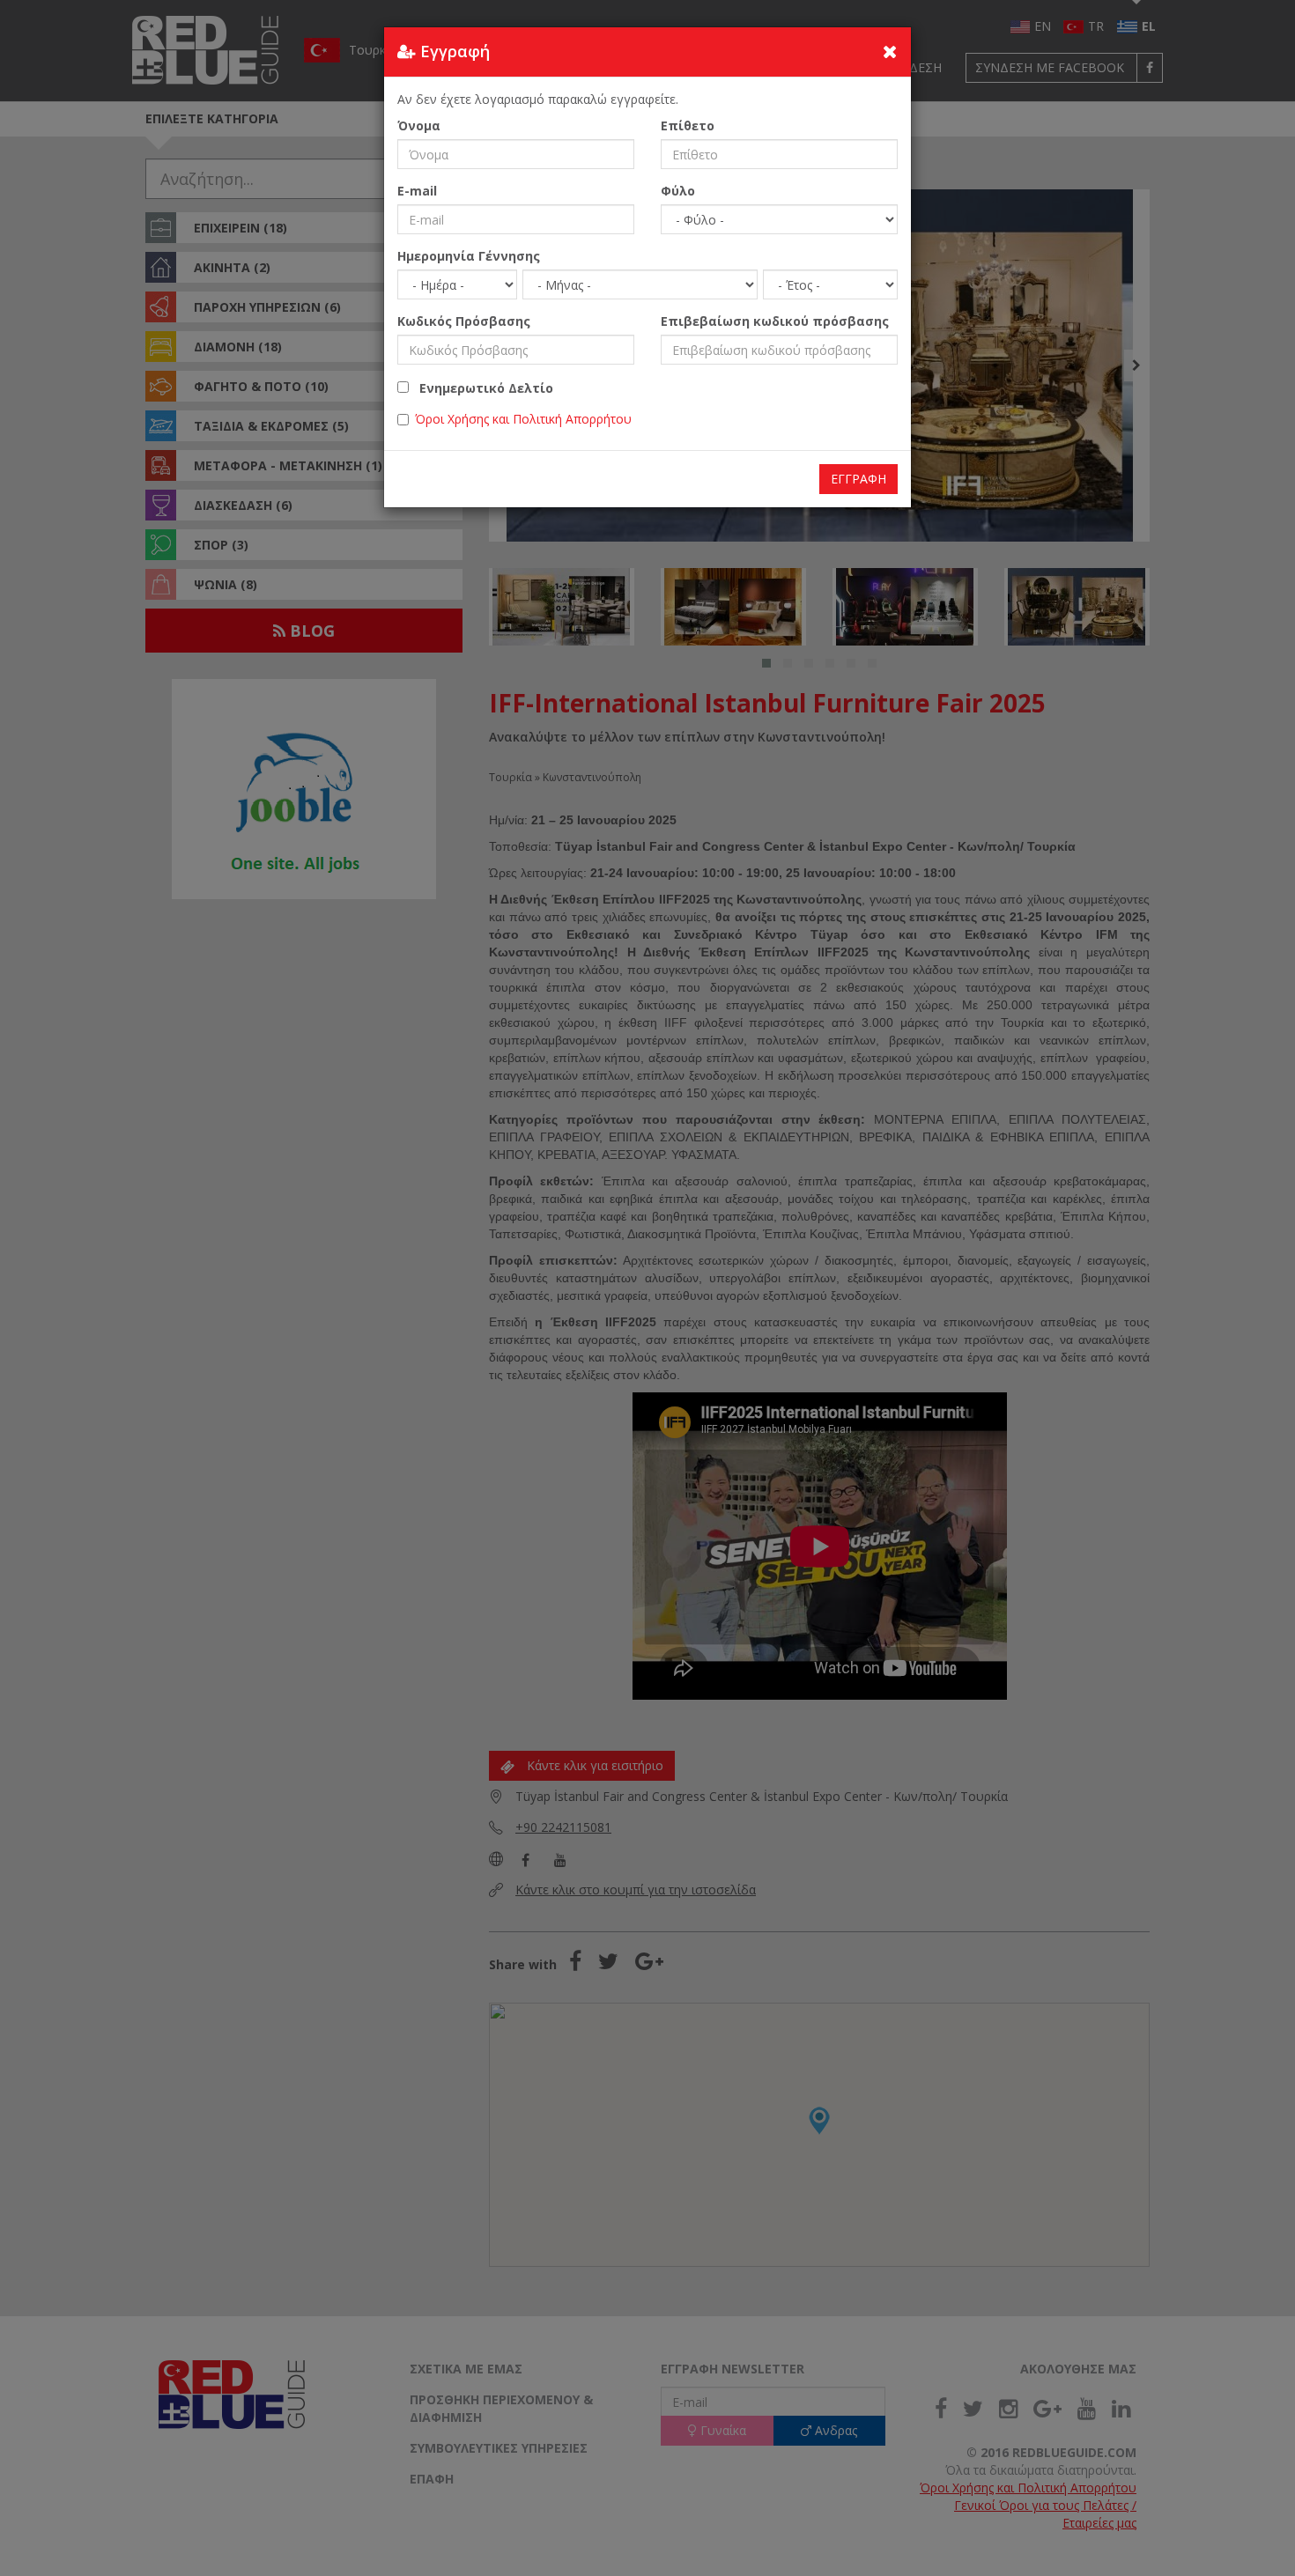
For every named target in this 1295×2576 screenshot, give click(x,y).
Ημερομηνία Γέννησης (469, 256)
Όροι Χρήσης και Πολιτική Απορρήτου (523, 419)
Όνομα (419, 125)
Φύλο (678, 191)
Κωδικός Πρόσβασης (464, 321)
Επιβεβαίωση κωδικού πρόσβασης (775, 321)
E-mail (417, 191)
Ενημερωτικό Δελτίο (481, 388)
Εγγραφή (858, 479)
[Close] (890, 51)
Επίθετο (688, 125)
